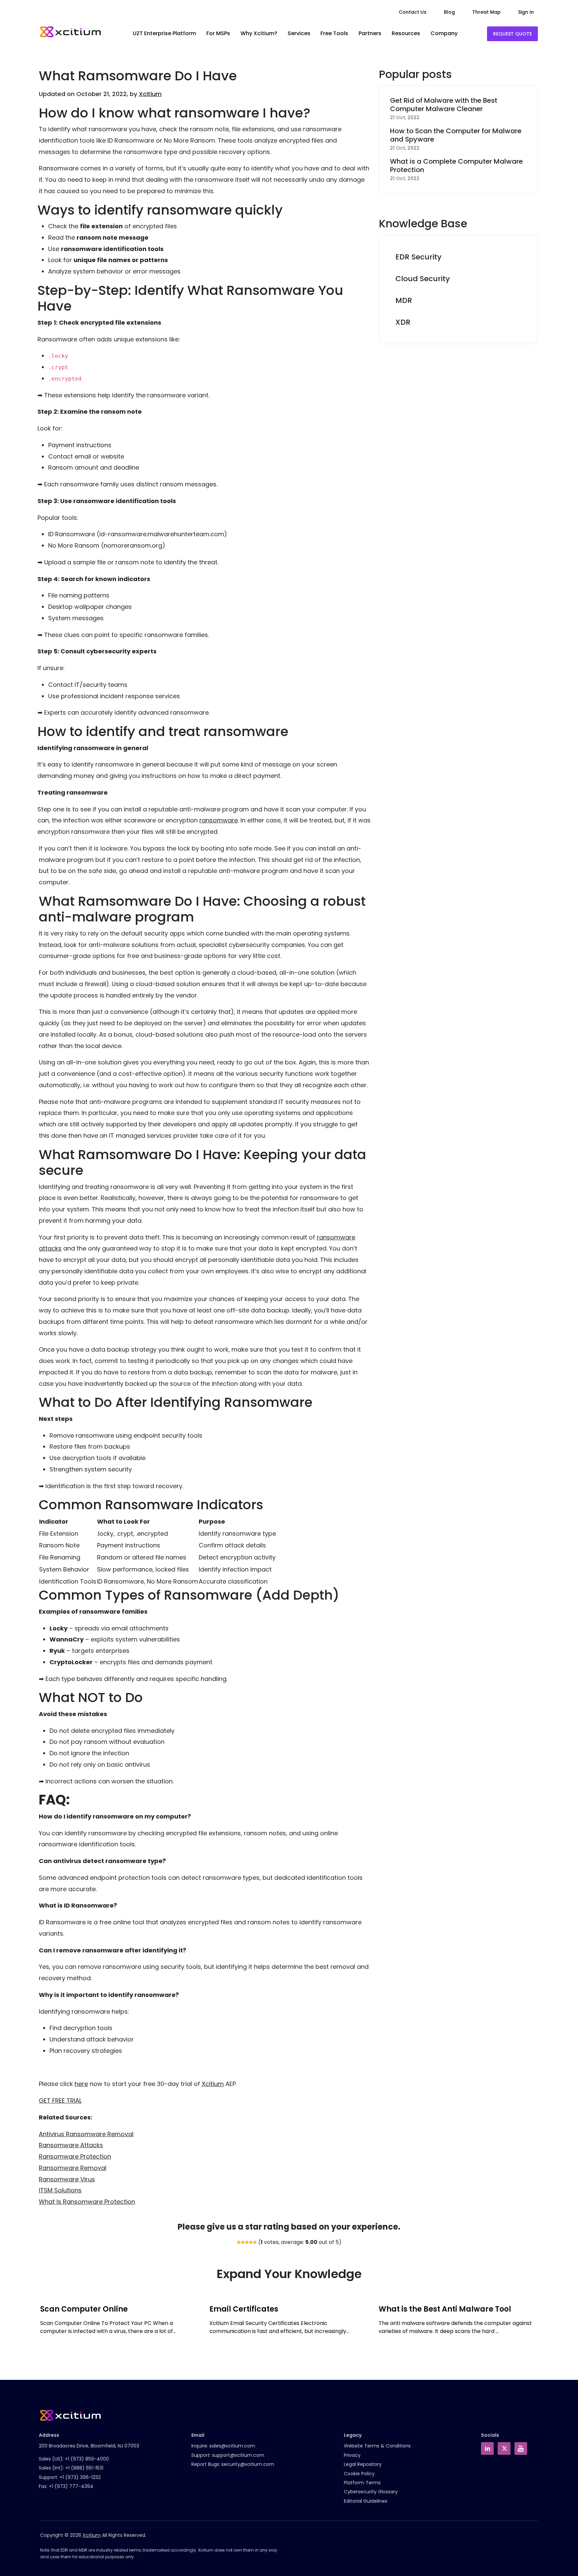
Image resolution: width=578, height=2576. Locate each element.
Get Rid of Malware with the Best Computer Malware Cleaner (444, 105)
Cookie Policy (359, 2474)
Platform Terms (362, 2483)
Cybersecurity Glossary (371, 2492)
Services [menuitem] (299, 33)
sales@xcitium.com (232, 2446)
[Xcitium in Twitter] (504, 2448)
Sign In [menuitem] (526, 12)
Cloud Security (423, 279)
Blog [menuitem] (449, 12)
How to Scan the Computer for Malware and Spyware (456, 135)
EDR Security (418, 257)
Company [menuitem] (444, 33)
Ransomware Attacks (71, 2145)
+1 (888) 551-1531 (84, 2468)
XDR (403, 322)
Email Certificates (244, 2309)
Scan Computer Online (84, 2309)
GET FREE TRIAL (60, 2101)
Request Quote (512, 34)
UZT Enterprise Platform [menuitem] (164, 33)
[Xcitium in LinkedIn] (487, 2448)
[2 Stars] (243, 2242)
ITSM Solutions (60, 2190)
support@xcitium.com (238, 2455)
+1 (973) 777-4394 (71, 2486)
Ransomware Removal (73, 2168)
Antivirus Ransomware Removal (86, 2134)
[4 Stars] (251, 2242)
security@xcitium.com (248, 2464)
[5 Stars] (255, 2242)
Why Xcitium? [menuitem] (259, 33)
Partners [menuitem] (370, 33)
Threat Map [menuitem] (487, 12)
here (81, 2084)
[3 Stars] (247, 2242)
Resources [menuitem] (406, 33)
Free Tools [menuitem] (334, 33)
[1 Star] (239, 2242)
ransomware (219, 820)
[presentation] (38, 2329)
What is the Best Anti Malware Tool (445, 2309)
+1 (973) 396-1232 (80, 2477)
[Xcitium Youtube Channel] (521, 2448)
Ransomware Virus (67, 2179)
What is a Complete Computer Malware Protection (456, 166)
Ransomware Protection (75, 2156)
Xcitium (150, 94)
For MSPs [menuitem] (218, 33)
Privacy (352, 2455)
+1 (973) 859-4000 (87, 2459)
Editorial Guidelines (366, 2501)
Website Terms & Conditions (377, 2446)
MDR (404, 300)
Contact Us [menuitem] (413, 12)
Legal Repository (363, 2464)
